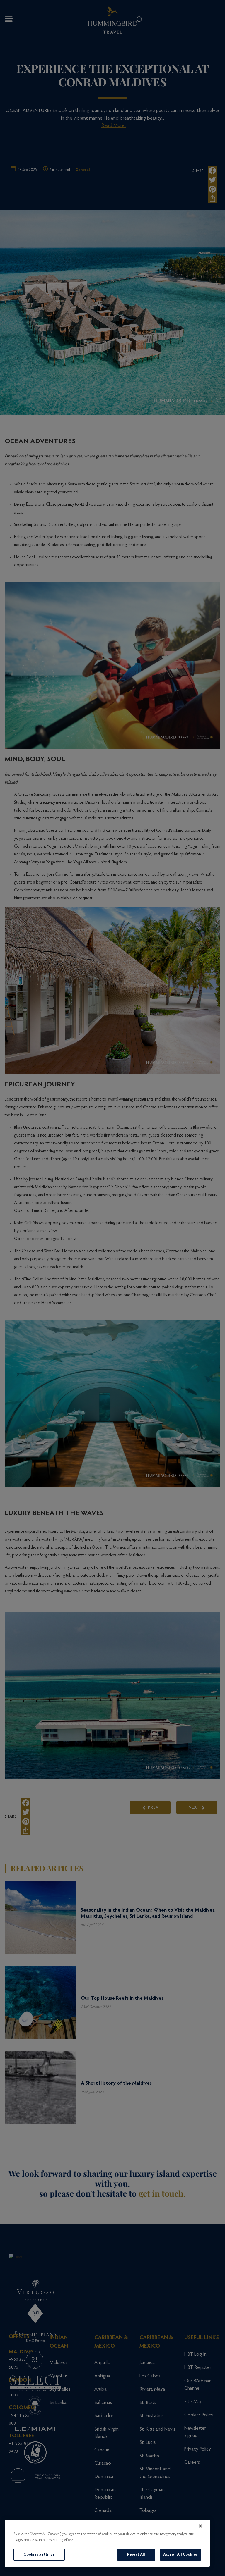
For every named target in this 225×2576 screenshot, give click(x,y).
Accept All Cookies (180, 2555)
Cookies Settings (39, 2555)
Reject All (136, 2555)
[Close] (200, 2526)
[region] (107, 2543)
